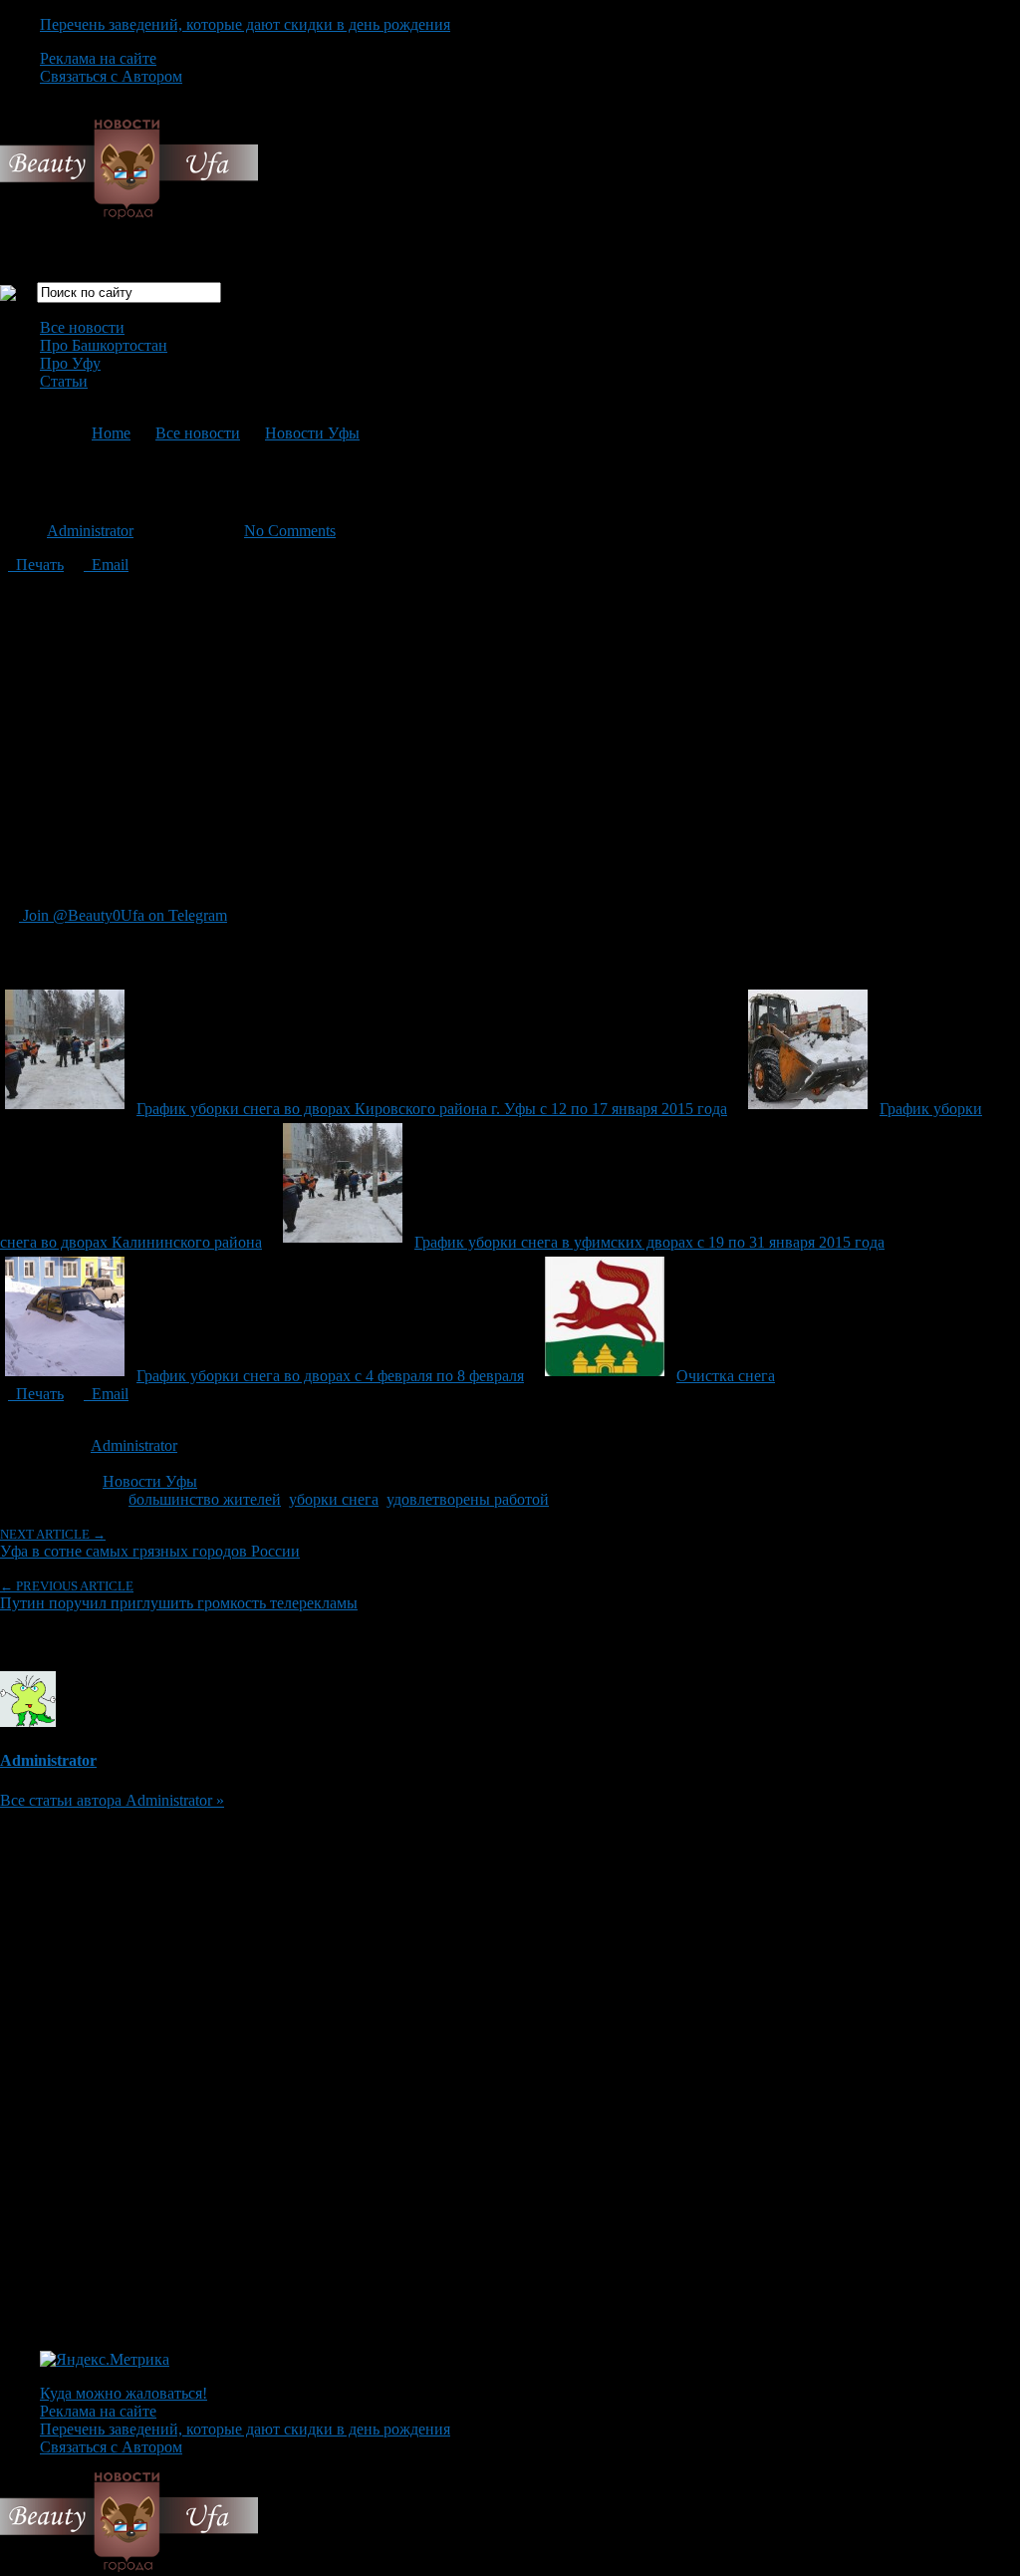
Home (111, 433)
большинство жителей (205, 1499)
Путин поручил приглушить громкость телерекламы (179, 1595)
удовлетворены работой (468, 1499)
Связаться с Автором (111, 76)
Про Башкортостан (104, 345)
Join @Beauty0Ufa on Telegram (123, 915)
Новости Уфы (312, 433)
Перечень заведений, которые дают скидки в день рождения (245, 24)
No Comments (290, 531)
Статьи (64, 381)
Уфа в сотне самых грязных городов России (150, 1543)
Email (106, 565)
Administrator (90, 531)
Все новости (82, 327)
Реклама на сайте (98, 58)
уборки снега (334, 1499)
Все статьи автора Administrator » (112, 1800)
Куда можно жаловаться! (124, 2393)
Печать (36, 565)
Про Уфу (70, 363)
